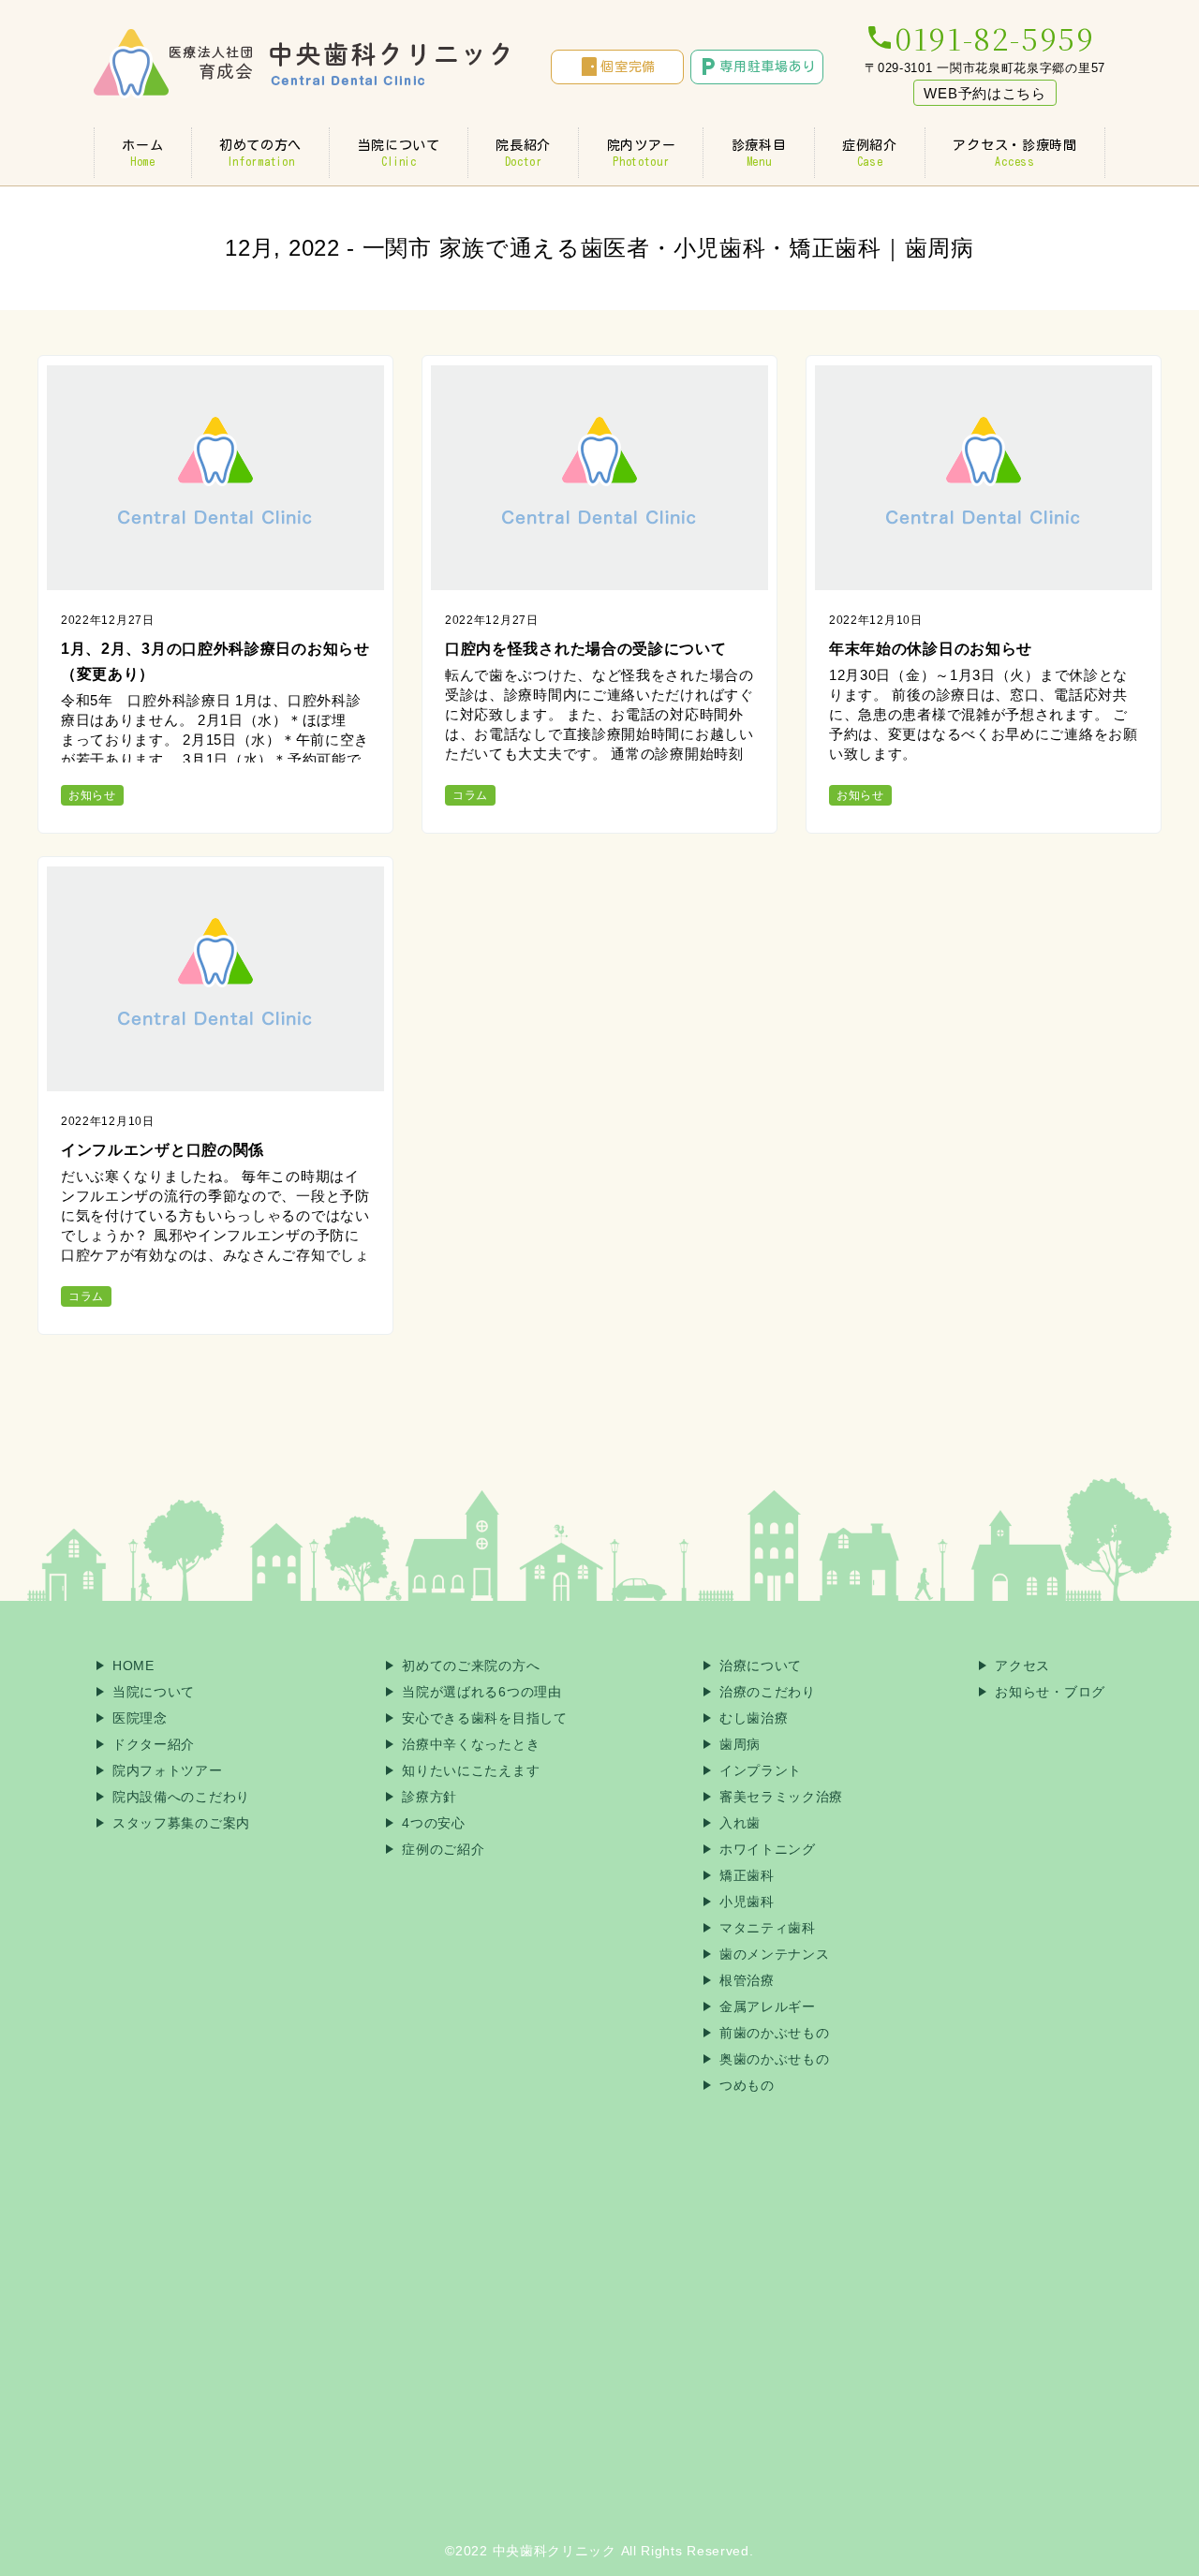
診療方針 (429, 1797)
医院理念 (140, 1718)
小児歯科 (747, 1902)
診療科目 (759, 153)
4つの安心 (434, 1823)
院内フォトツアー (168, 1770)
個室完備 (617, 67)
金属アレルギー (768, 2006)
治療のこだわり (768, 1692)
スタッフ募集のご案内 (181, 1823)
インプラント (761, 1770)
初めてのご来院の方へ (471, 1666)
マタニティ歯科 (768, 1928)
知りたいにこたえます (471, 1770)
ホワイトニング (768, 1849)
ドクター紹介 (154, 1744)
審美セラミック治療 (781, 1797)
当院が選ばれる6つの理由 (481, 1692)
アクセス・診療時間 (1014, 153)
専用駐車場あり (756, 67)
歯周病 (740, 1744)
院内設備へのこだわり (181, 1797)
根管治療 (747, 1980)
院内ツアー (642, 153)
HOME (133, 1666)
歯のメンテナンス (775, 1954)
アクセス (1022, 1666)
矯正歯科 (747, 1875)
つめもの (747, 2085)
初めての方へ (260, 153)
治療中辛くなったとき (471, 1744)
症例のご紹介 (443, 1849)
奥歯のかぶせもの (775, 2059)
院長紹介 (523, 153)
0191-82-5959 (979, 37)
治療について (761, 1666)
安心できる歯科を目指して (484, 1718)
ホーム (142, 153)
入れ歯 (740, 1823)
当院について (399, 153)
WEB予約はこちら (984, 93)
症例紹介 (870, 153)
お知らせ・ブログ (1050, 1692)
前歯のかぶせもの (775, 2033)
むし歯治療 (754, 1718)
